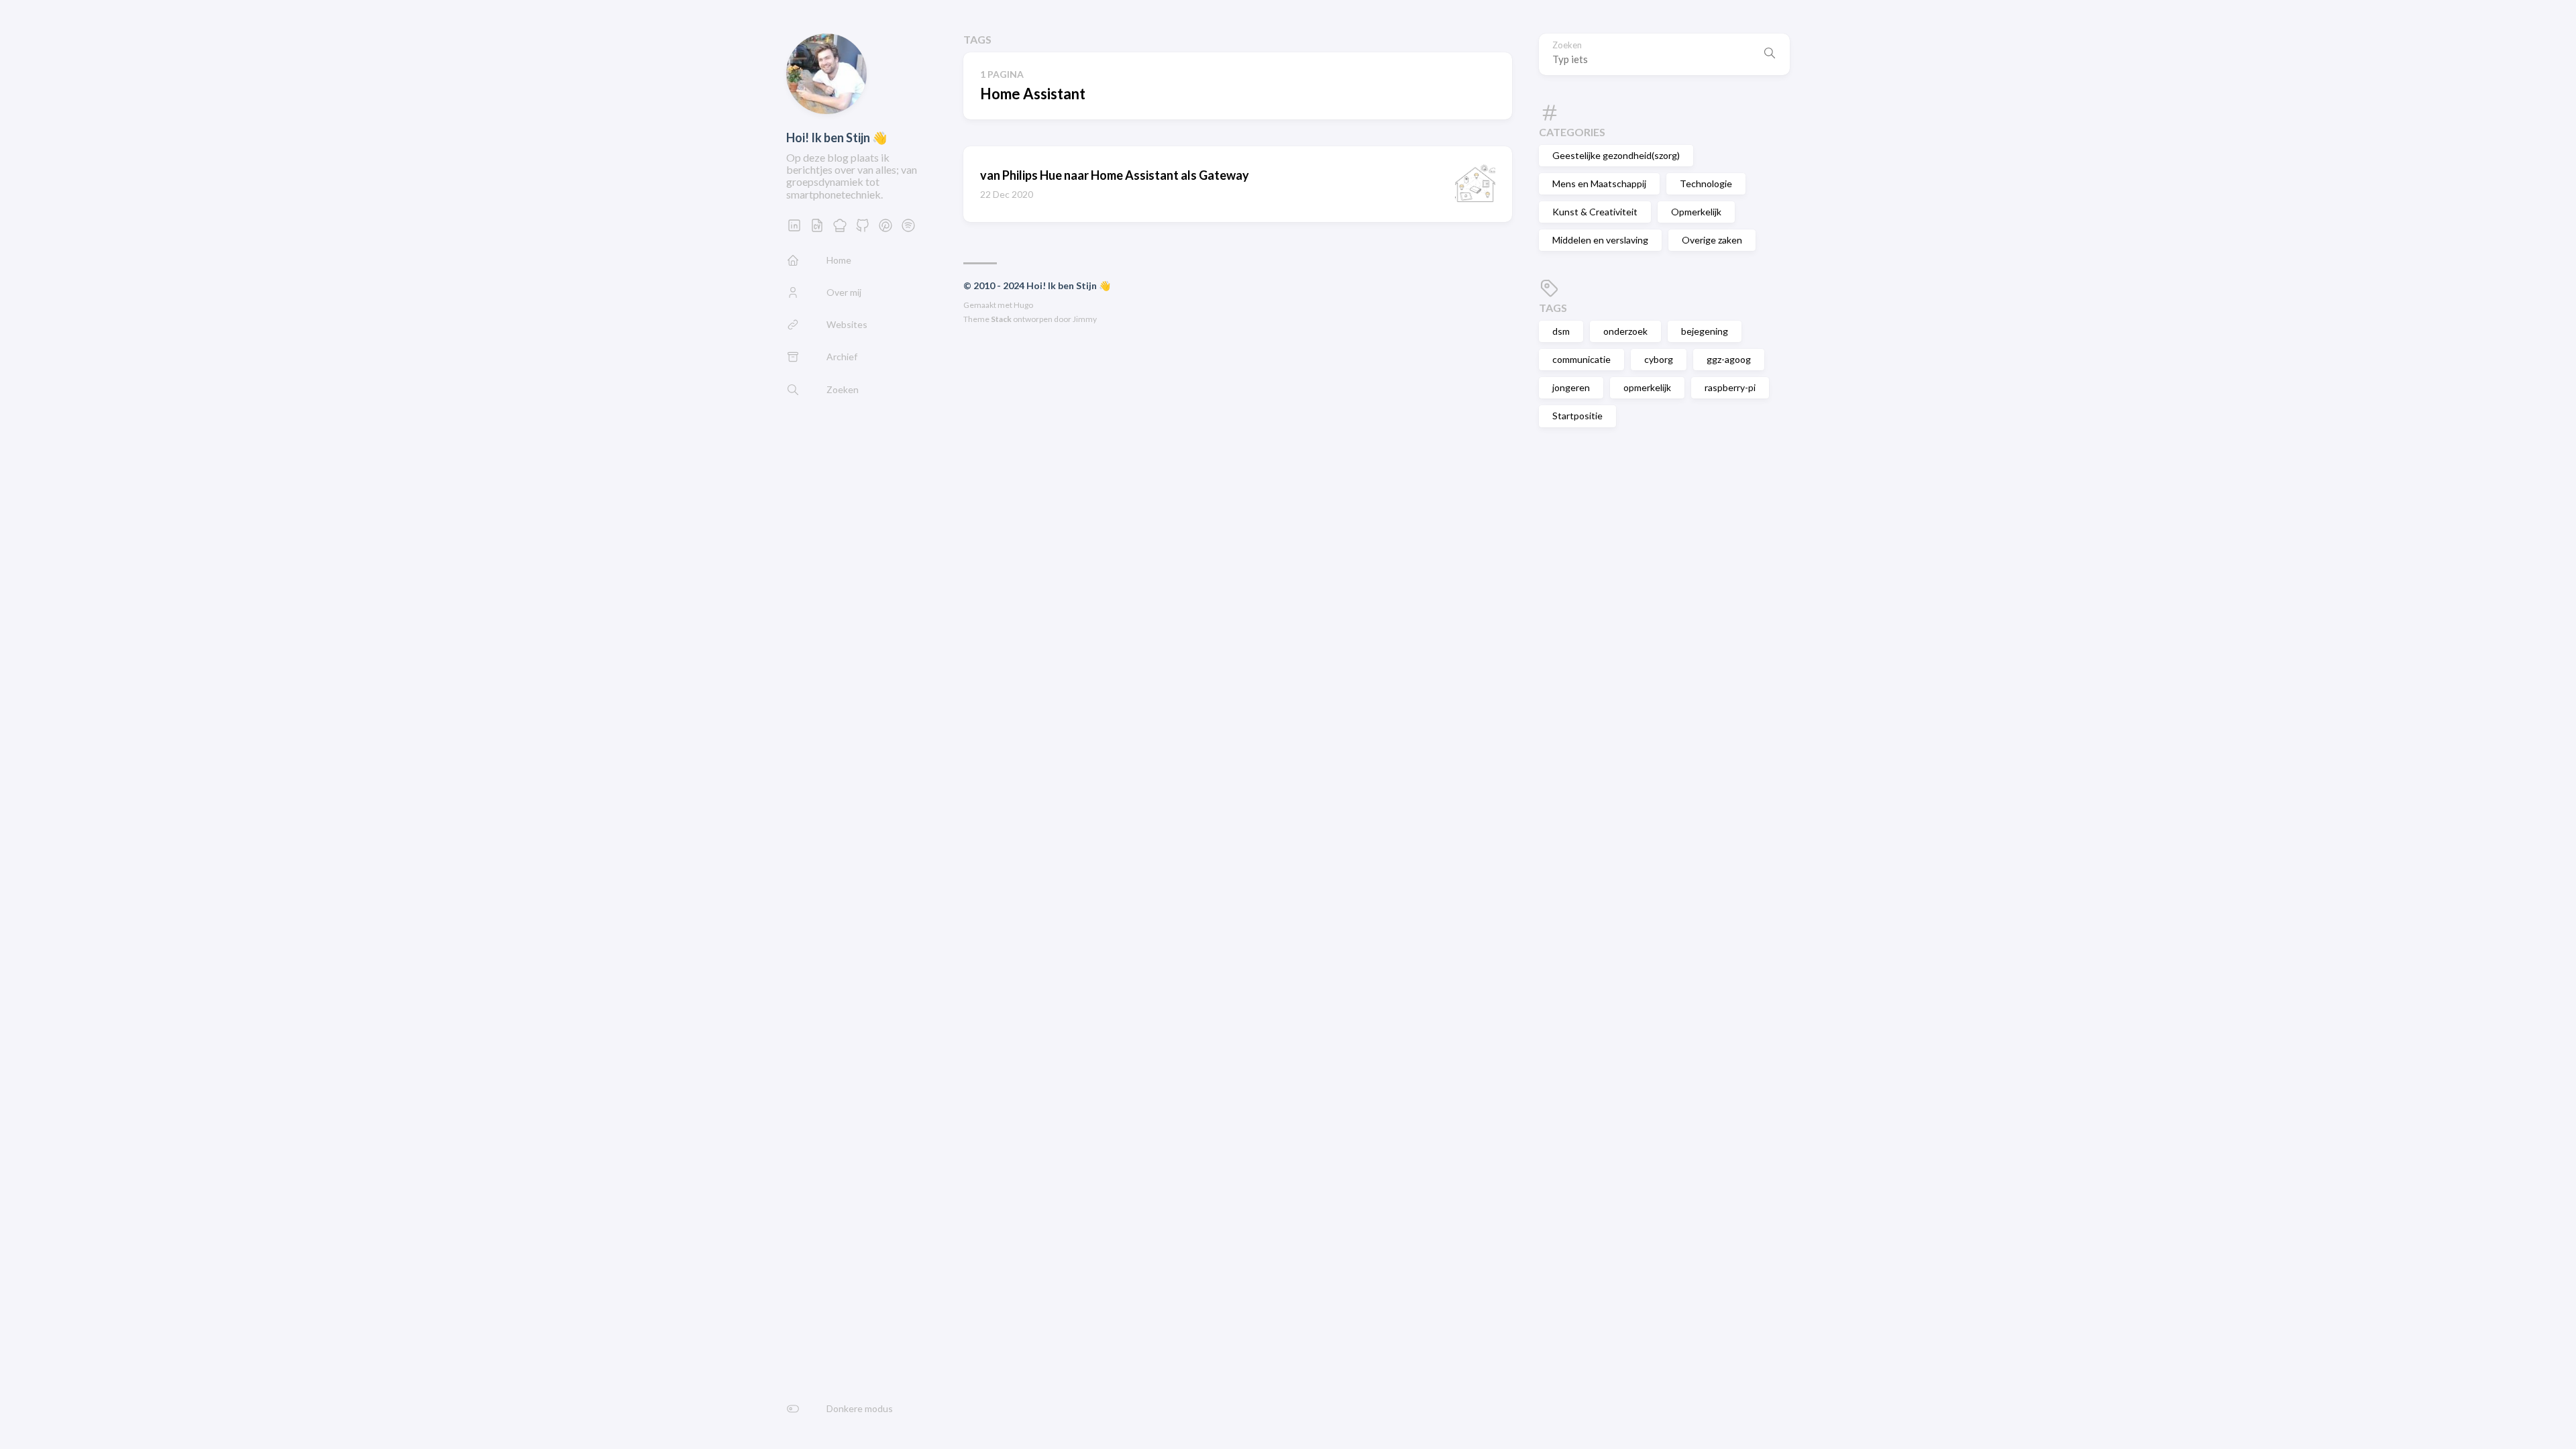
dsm (1561, 331)
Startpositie (1577, 416)
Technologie (1706, 183)
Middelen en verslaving (1600, 240)
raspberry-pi (1730, 387)
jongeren (1571, 387)
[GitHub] (863, 229)
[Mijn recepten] (840, 229)
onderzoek (1625, 331)
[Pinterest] (885, 229)
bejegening (1705, 331)
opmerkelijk (1647, 387)
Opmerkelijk (1696, 212)
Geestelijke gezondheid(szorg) (1616, 155)
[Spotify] (908, 229)
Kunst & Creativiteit (1595, 212)
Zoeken (1567, 45)
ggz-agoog (1729, 359)
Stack (1001, 319)
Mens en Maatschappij (1599, 183)
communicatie (1581, 359)
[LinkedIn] (794, 229)
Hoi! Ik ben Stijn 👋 (837, 138)
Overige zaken (1712, 240)
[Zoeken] (1770, 54)
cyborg (1659, 359)
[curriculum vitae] (817, 229)
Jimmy (1085, 319)
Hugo (1023, 305)
